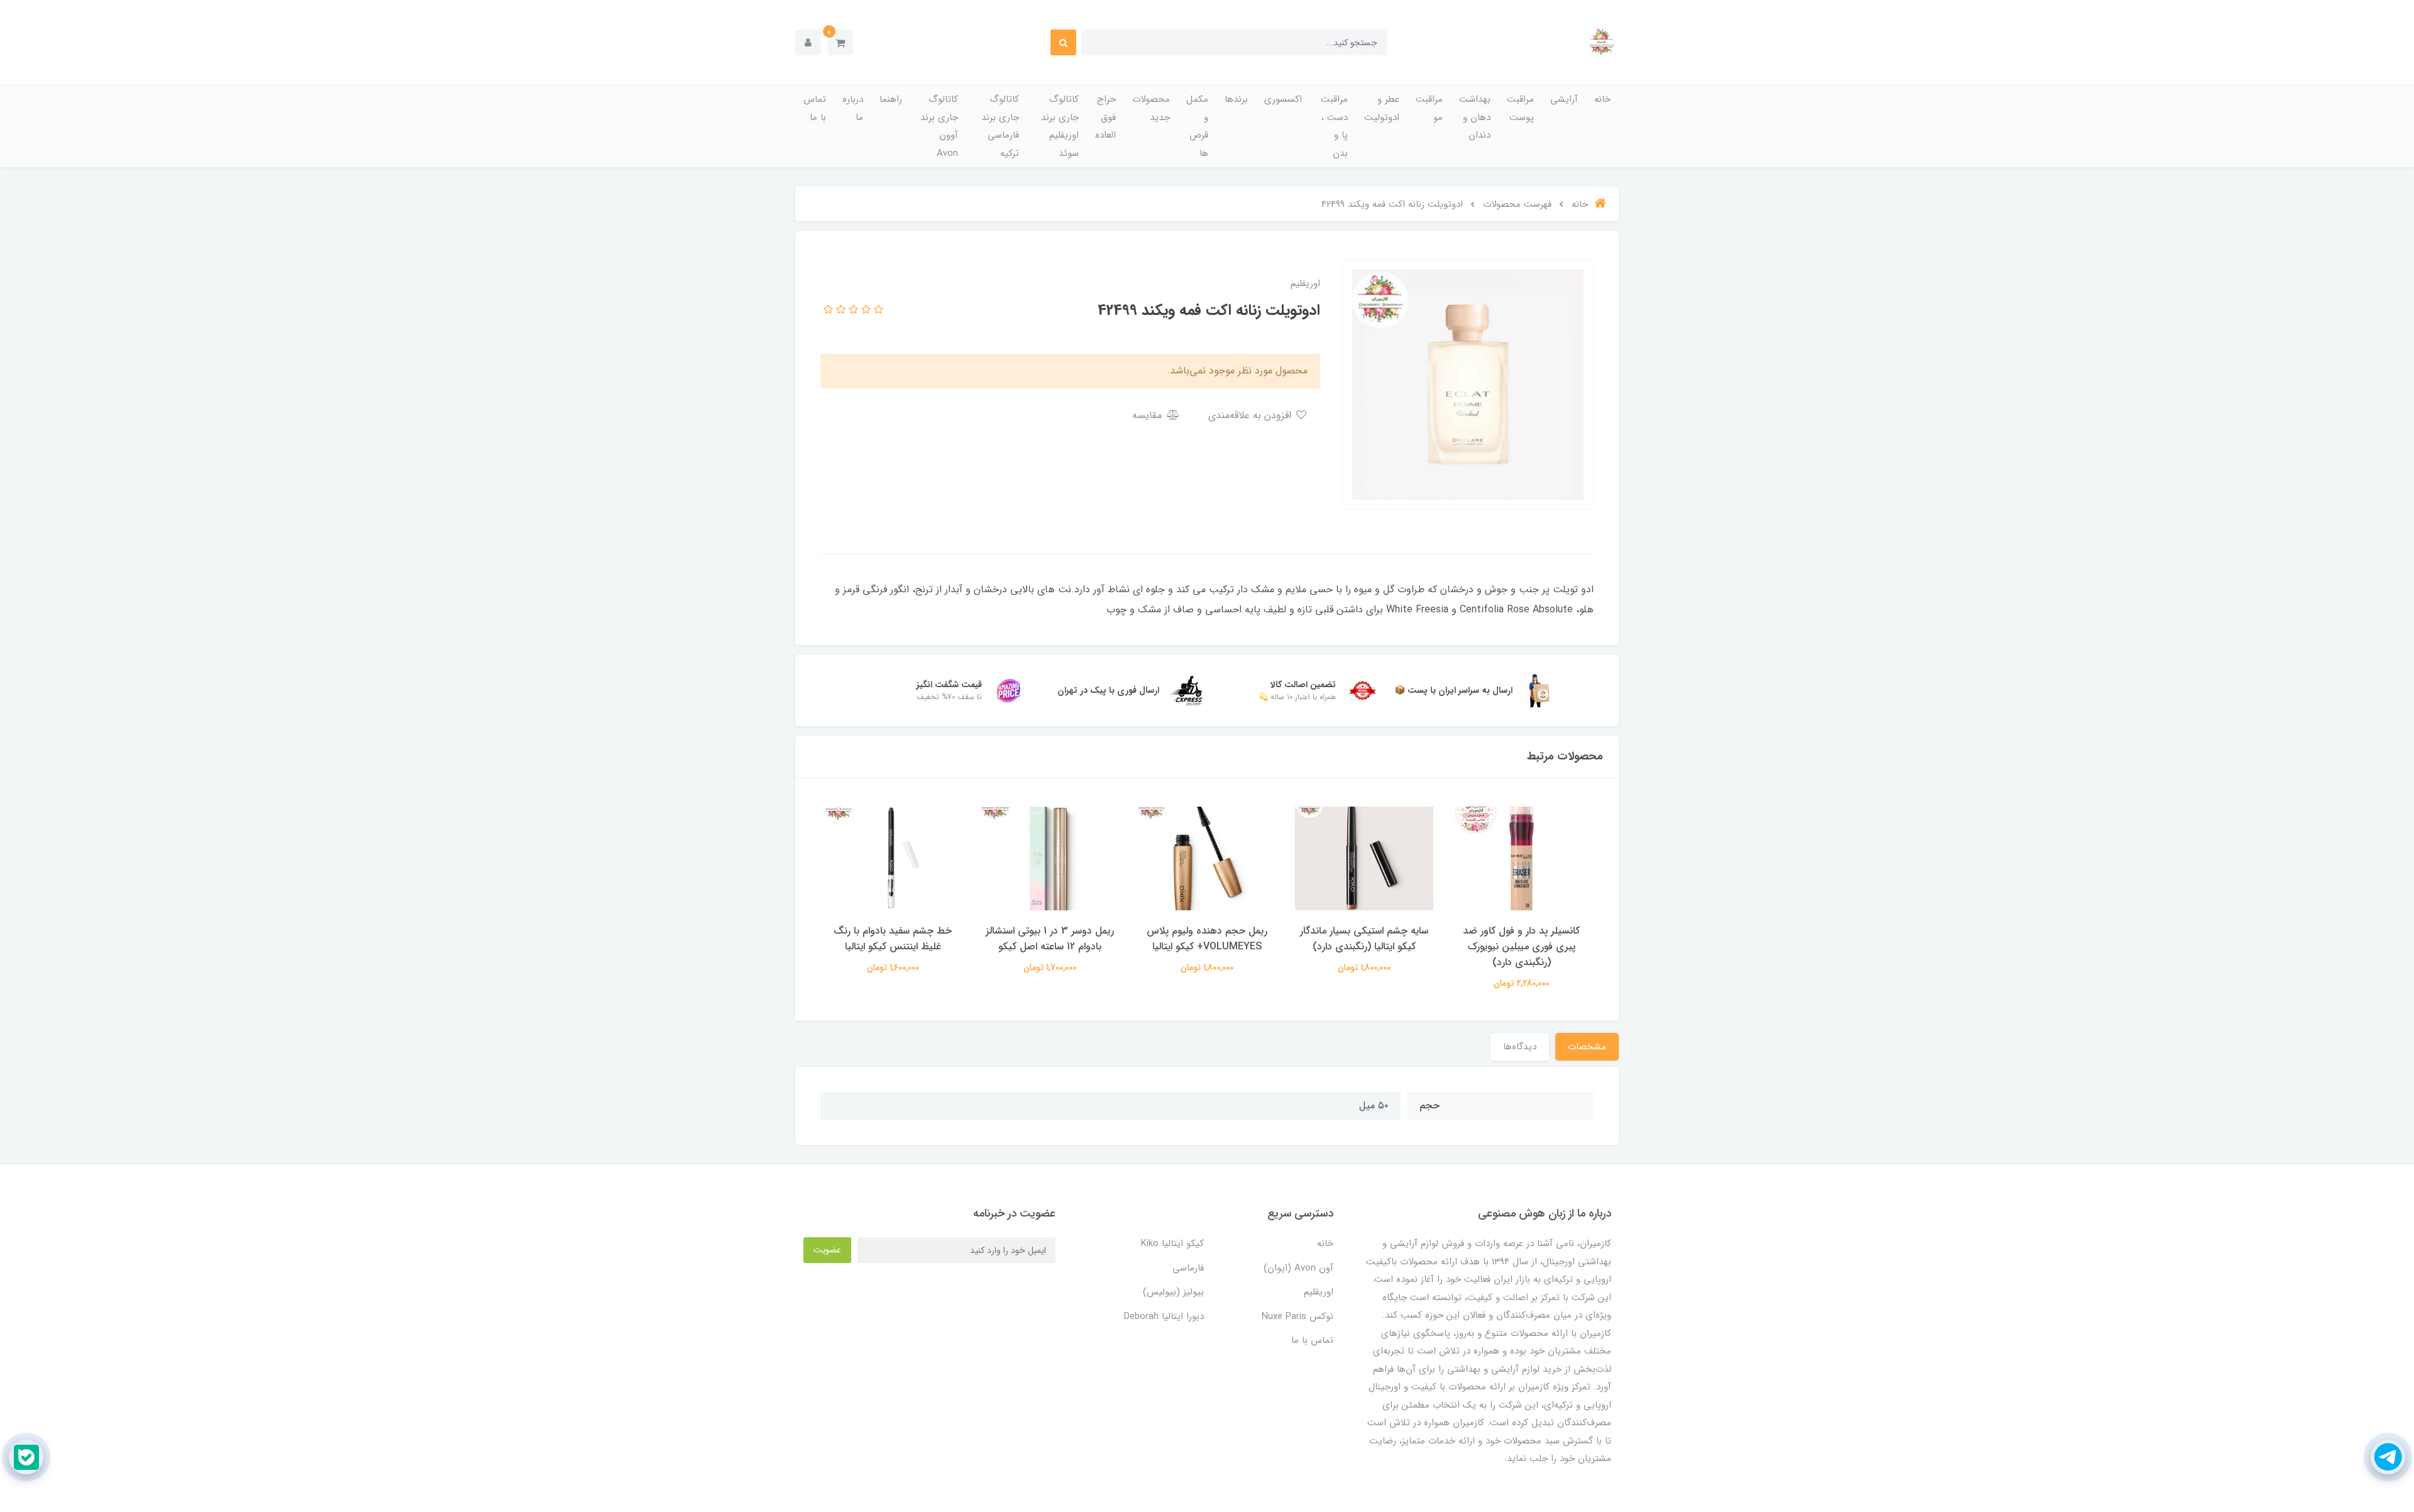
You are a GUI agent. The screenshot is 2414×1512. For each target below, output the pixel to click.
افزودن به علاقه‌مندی (1251, 415)
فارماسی (1188, 1268)
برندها (1236, 99)
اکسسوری (1283, 99)
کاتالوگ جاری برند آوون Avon (939, 126)
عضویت (827, 1250)
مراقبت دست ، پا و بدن (1334, 126)
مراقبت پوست (1520, 108)
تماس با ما (815, 108)
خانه (1602, 99)
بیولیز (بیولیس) (1173, 1292)
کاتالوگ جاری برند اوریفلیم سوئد (1060, 126)
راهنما (891, 99)
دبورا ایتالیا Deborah (1164, 1316)
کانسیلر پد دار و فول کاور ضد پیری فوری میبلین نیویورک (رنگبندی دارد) (1521, 946)
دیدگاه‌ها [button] (1520, 1047)
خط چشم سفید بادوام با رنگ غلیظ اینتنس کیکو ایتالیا (893, 939)
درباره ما (853, 108)
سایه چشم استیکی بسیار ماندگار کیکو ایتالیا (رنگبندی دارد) (1364, 939)
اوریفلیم (1319, 1292)
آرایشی (1564, 99)
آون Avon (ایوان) (1298, 1268)
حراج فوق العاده (1105, 117)
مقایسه (1149, 415)
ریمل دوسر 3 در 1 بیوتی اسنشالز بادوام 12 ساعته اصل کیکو (1050, 939)
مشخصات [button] (1587, 1047)
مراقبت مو (1429, 108)
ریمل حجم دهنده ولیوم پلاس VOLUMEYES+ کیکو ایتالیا (1207, 939)
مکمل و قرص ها (1197, 126)
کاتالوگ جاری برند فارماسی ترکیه (1000, 126)
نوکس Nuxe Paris (1298, 1316)
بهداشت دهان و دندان (1475, 117)
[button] (840, 42)
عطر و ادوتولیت (1382, 108)
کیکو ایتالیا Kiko (1172, 1244)
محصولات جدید (1151, 108)
